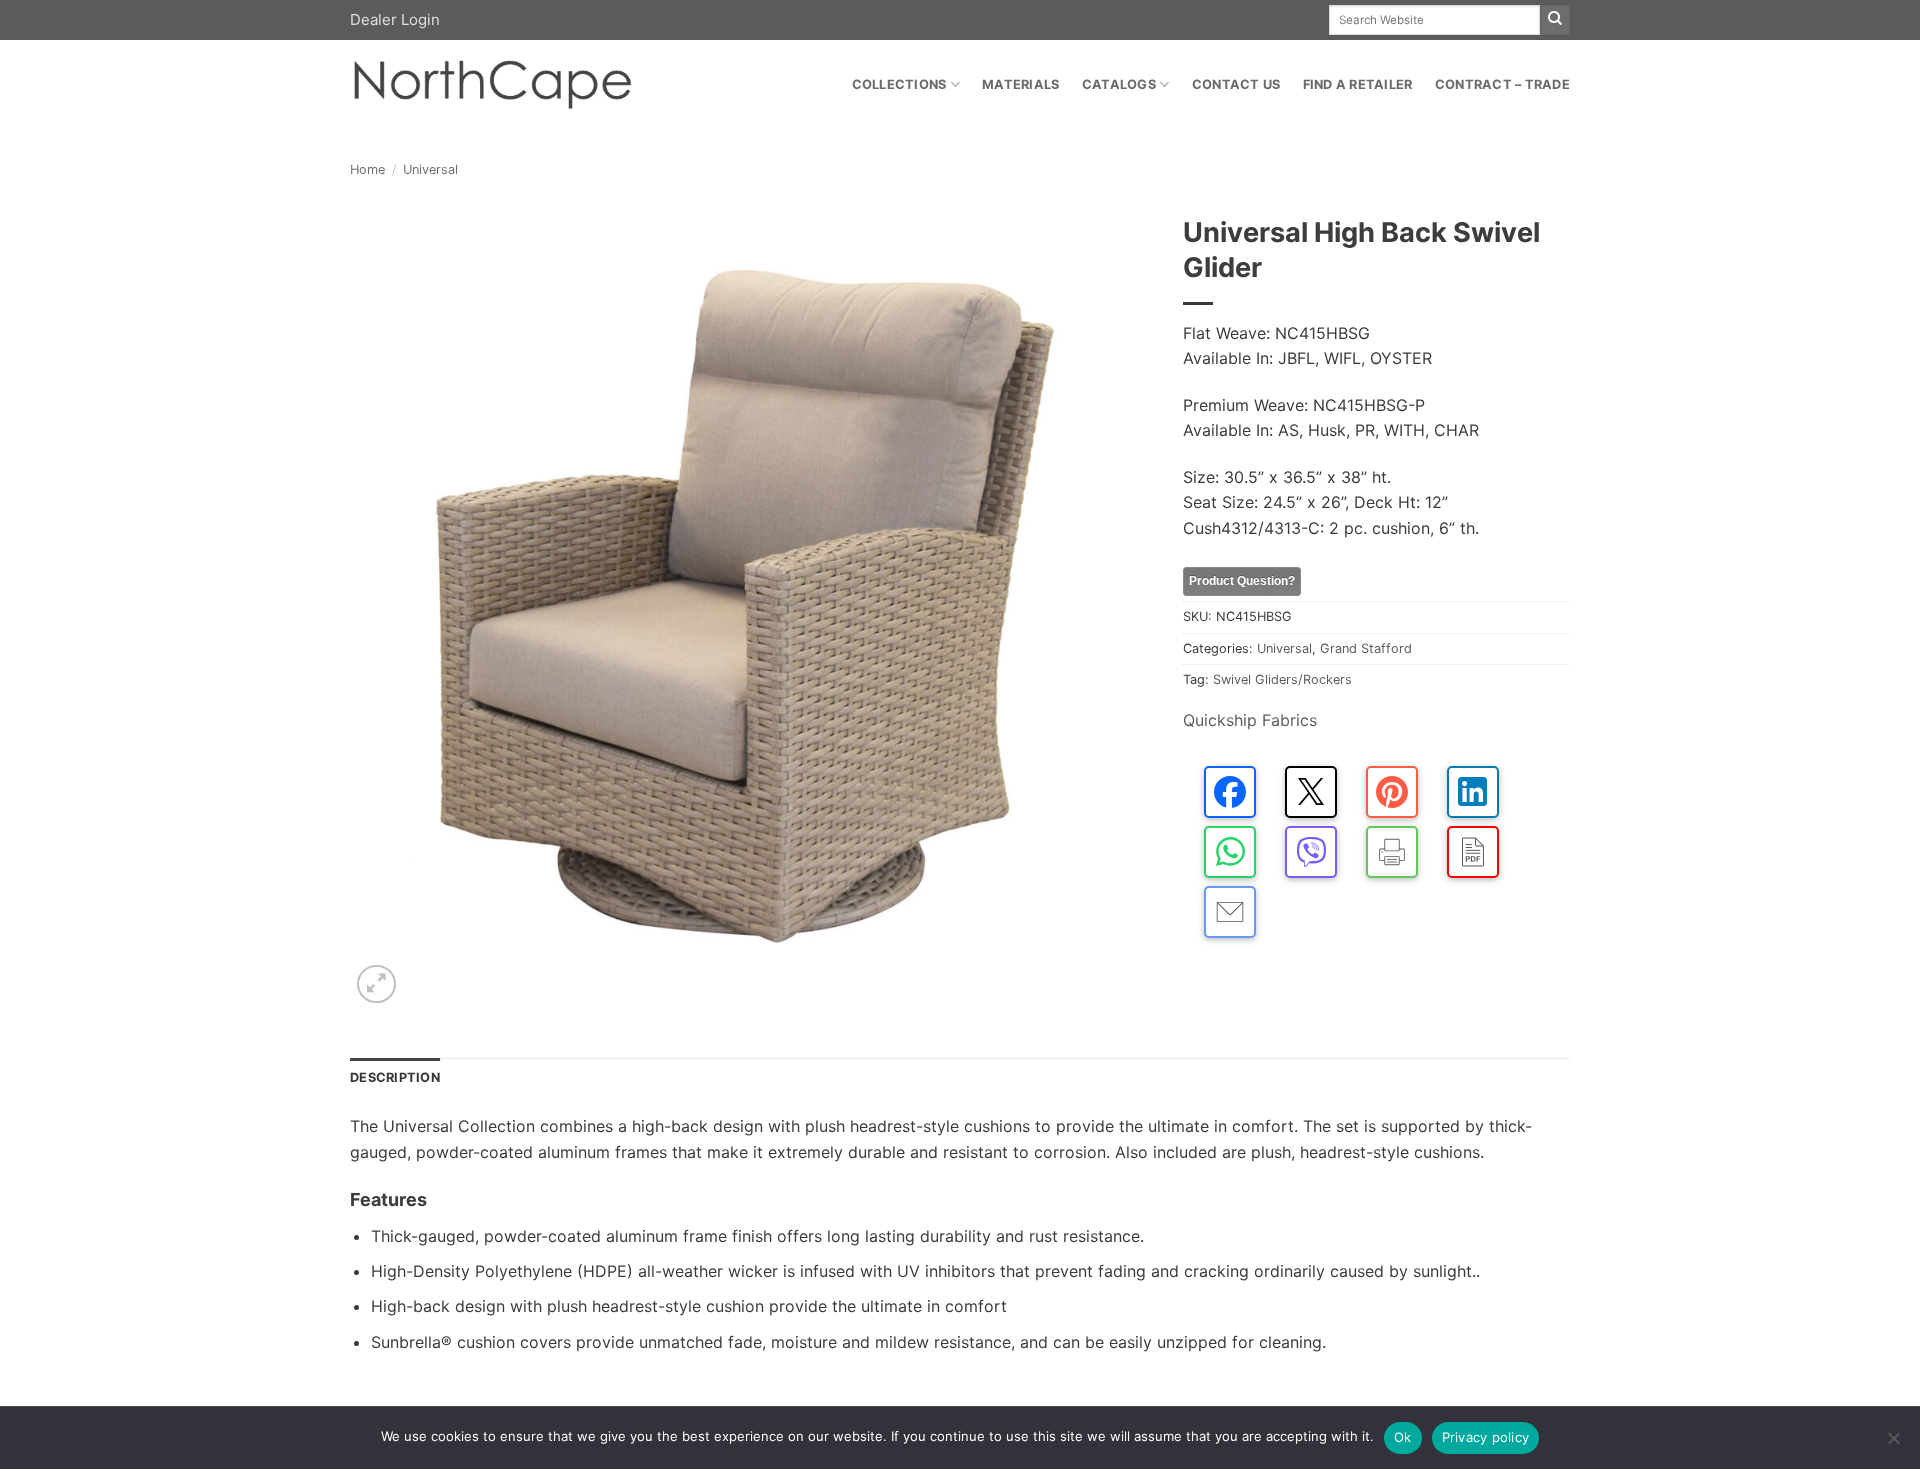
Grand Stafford (1366, 648)
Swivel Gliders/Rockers (1282, 679)
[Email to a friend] (1230, 912)
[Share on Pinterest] (1392, 792)
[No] (1893, 1444)
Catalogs (1119, 84)
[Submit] (1555, 20)
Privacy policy (1486, 1437)
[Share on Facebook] (1230, 792)
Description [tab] (395, 1077)
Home (367, 169)
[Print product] (1392, 852)
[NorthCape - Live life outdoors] (491, 85)
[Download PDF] (1473, 852)
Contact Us (1236, 84)
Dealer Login (395, 19)
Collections (899, 84)
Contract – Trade (1502, 84)
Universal (430, 169)
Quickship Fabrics (1250, 720)
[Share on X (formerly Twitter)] (1311, 792)
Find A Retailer (1358, 84)
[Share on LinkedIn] (1473, 792)
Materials (1020, 84)
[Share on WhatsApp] (1230, 852)
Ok (1403, 1437)
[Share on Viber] (1311, 852)
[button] (376, 984)
